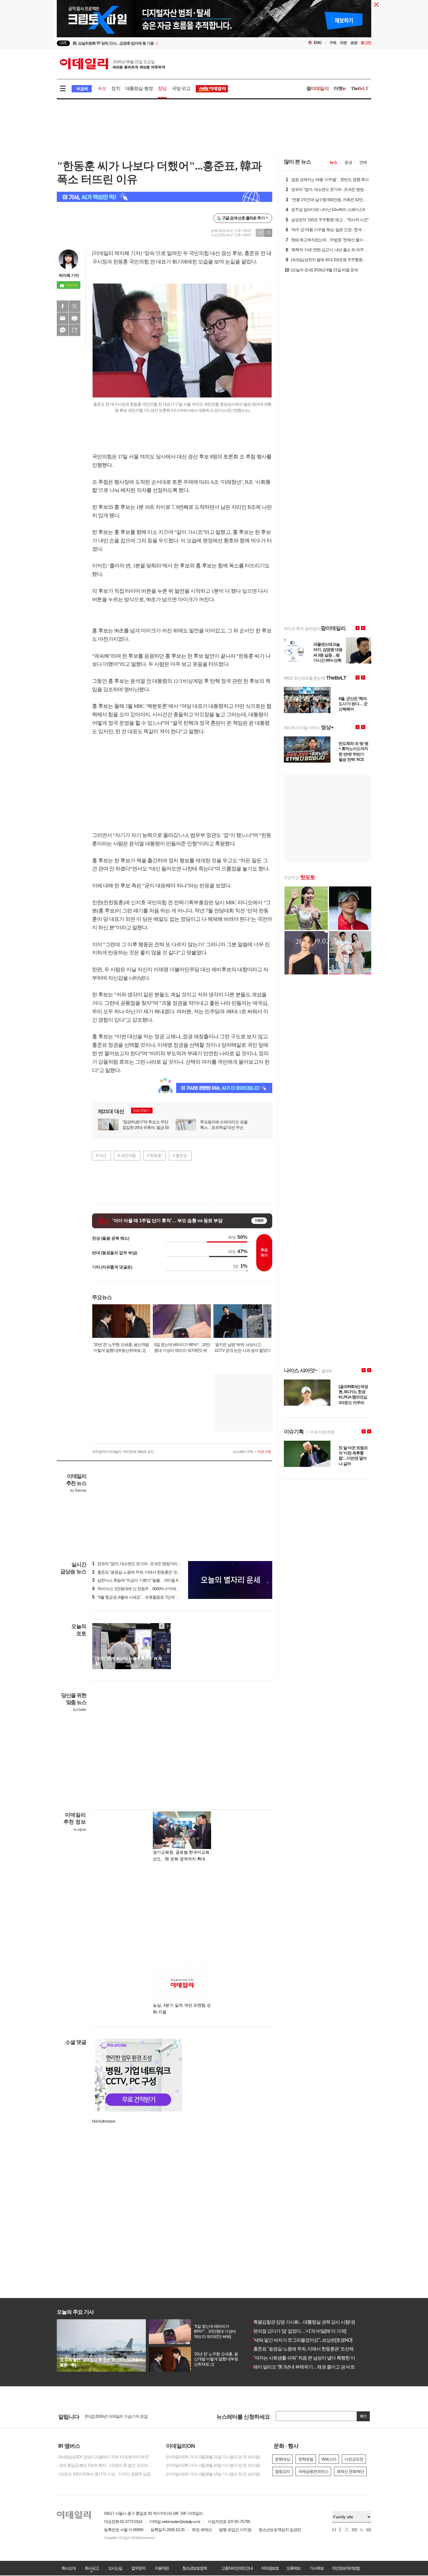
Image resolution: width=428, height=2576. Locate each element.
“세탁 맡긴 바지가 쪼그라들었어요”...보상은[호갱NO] (300, 2340)
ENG (318, 43)
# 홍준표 (180, 1155)
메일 (63, 318)
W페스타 (329, 2459)
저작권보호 (270, 2568)
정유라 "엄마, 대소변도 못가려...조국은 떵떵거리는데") (140, 1564)
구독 (333, 43)
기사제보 (316, 2568)
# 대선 (101, 1155)
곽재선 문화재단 (350, 2471)
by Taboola (78, 1491)
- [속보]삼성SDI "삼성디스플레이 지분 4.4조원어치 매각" (103, 2457)
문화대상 (282, 2459)
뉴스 (333, 162)
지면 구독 (264, 1452)
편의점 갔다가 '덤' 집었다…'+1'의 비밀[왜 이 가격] (297, 2331)
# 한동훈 (154, 1155)
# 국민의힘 (127, 1155)
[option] (167, 43)
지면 (343, 43)
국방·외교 (181, 88)
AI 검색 (82, 89)
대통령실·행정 (139, 88)
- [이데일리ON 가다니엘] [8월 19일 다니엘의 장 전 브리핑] (212, 2474)
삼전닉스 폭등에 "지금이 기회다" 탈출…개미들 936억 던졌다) (146, 1580)
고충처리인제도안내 (237, 2568)
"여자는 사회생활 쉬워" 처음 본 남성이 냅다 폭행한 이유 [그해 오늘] (315, 2358)
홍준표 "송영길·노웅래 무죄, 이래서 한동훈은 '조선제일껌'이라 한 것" (316, 2349)
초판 (354, 43)
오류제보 (293, 2568)
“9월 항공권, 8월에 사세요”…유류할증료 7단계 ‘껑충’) (139, 1597)
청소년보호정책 (194, 2568)
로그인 (366, 43)
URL (75, 330)
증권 (348, 162)
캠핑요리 (282, 2471)
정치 (116, 88)
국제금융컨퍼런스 (313, 2471)
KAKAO (63, 330)
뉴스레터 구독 (243, 1452)
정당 (162, 88)
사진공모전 (354, 2459)
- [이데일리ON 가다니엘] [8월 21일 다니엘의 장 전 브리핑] (212, 2457)
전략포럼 (306, 2459)
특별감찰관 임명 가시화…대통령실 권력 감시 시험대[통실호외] (311, 2322)
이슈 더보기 (141, 1111)
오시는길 (115, 2568)
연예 (363, 162)
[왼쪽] (162, 1626)
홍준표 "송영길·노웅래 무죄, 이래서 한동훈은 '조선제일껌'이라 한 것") (152, 1572)
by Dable (80, 1710)
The (360, 88)
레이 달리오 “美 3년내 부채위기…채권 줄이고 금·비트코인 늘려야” (314, 2367)
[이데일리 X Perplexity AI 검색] (165, 197)
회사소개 (68, 2568)
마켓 (340, 88)
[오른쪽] (167, 1626)
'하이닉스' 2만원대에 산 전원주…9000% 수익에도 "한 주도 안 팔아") (151, 1589)
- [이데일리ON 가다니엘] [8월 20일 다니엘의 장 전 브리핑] (212, 2465)
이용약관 (162, 2568)
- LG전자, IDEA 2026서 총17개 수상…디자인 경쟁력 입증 (104, 2474)
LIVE (63, 43)
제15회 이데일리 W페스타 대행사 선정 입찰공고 (125, 2416)
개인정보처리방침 (346, 2568)
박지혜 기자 (69, 275)
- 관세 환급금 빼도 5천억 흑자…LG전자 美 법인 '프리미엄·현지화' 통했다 (106, 2465)
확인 (363, 2416)
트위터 (75, 306)
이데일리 (112, 64)
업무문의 (138, 2568)
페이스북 (63, 306)
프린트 (75, 318)
